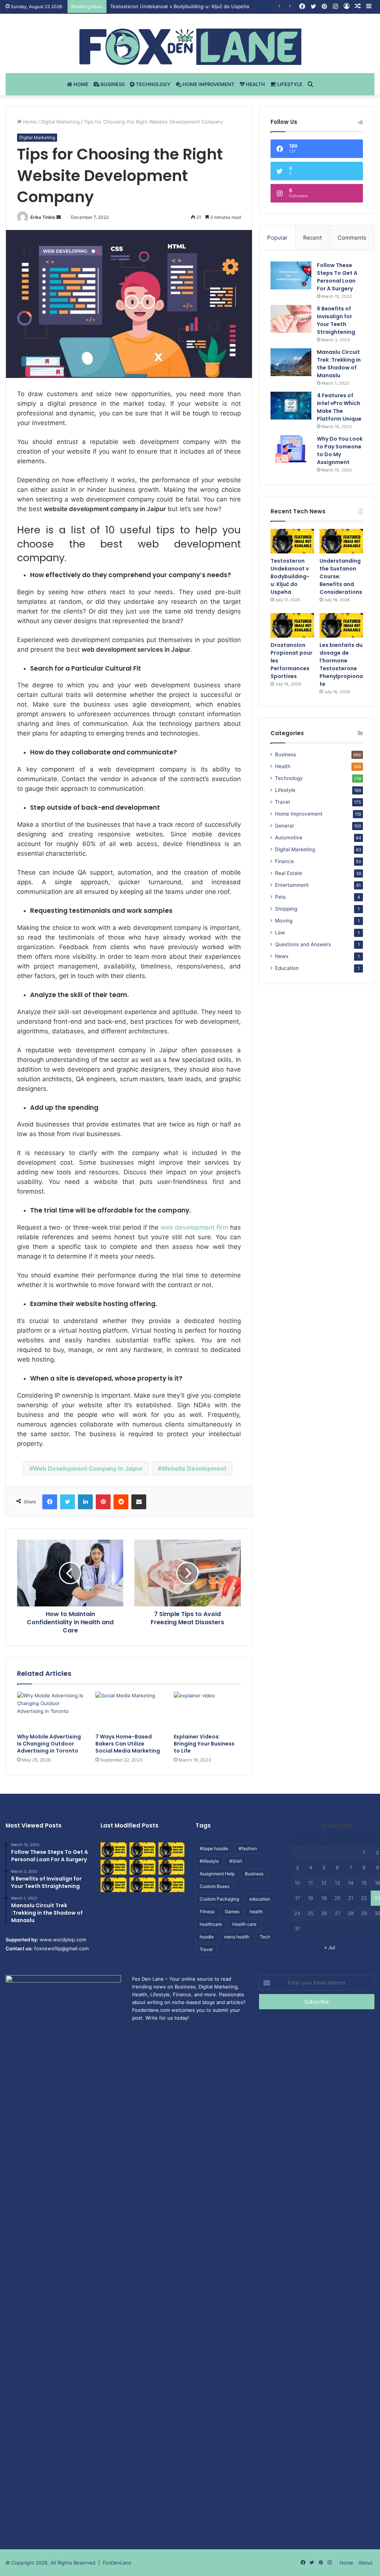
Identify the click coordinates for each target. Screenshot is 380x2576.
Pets (280, 897)
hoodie (207, 1937)
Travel (282, 802)
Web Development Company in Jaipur (88, 1468)
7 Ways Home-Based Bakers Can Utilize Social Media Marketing (128, 1744)
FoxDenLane (117, 2563)
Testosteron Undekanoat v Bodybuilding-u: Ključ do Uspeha (290, 576)
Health (255, 84)
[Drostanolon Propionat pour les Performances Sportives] (292, 625)
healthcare (211, 1924)
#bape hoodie (214, 1848)
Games (232, 1912)
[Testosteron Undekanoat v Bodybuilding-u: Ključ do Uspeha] (292, 541)
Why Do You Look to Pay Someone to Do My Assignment (340, 450)
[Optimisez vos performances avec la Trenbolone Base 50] (171, 1867)
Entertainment (292, 885)
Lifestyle (289, 84)
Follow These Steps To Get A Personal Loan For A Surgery (337, 277)
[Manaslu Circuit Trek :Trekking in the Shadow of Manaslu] (291, 362)
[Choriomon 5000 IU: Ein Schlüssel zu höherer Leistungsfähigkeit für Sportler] (114, 1850)
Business (112, 84)
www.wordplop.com (63, 1940)
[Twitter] (68, 1502)
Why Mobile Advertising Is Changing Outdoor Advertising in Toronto (49, 1744)
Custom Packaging (219, 1899)
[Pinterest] (103, 1502)
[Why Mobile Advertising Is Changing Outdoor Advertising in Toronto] (51, 1711)
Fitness (207, 1912)
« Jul (330, 1947)
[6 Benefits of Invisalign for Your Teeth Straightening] (291, 319)
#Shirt (236, 1861)
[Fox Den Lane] (190, 47)
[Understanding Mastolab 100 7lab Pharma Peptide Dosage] (171, 1885)
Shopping (286, 909)
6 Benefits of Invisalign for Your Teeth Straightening (336, 320)
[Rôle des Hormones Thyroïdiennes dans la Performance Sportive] (142, 1885)
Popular (277, 238)
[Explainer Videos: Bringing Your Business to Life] (207, 1711)
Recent (312, 238)
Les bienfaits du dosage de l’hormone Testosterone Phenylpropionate (341, 664)
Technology (153, 84)
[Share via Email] (139, 1502)
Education (287, 968)
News (282, 956)
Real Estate (289, 873)
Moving (284, 921)
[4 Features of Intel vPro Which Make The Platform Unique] (291, 406)
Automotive (289, 838)
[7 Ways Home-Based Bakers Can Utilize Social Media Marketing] (129, 1711)
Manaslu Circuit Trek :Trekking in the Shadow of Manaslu (339, 364)
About (366, 2563)
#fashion (248, 1848)
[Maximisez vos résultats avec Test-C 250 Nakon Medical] (114, 1885)
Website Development (194, 1468)
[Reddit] (121, 1502)
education (260, 1899)
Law (280, 932)
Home (80, 84)
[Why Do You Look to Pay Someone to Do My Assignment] (291, 449)
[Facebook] (50, 1502)
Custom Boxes (214, 1886)
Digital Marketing (60, 122)
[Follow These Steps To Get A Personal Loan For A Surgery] (291, 275)
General (284, 826)
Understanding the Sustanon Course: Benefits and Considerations (187, 6)
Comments (352, 238)
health (256, 1912)
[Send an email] (59, 217)
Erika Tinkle (43, 217)
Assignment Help (217, 1874)
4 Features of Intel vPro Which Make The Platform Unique (339, 407)
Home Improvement (208, 84)
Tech (265, 1937)
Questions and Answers (303, 944)
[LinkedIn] (85, 1502)
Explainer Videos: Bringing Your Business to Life (204, 1744)
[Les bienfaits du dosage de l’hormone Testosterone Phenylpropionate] (341, 625)
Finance (284, 861)
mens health (237, 1937)
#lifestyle (209, 1861)
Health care (244, 1924)
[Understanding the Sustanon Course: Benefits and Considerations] (341, 541)
